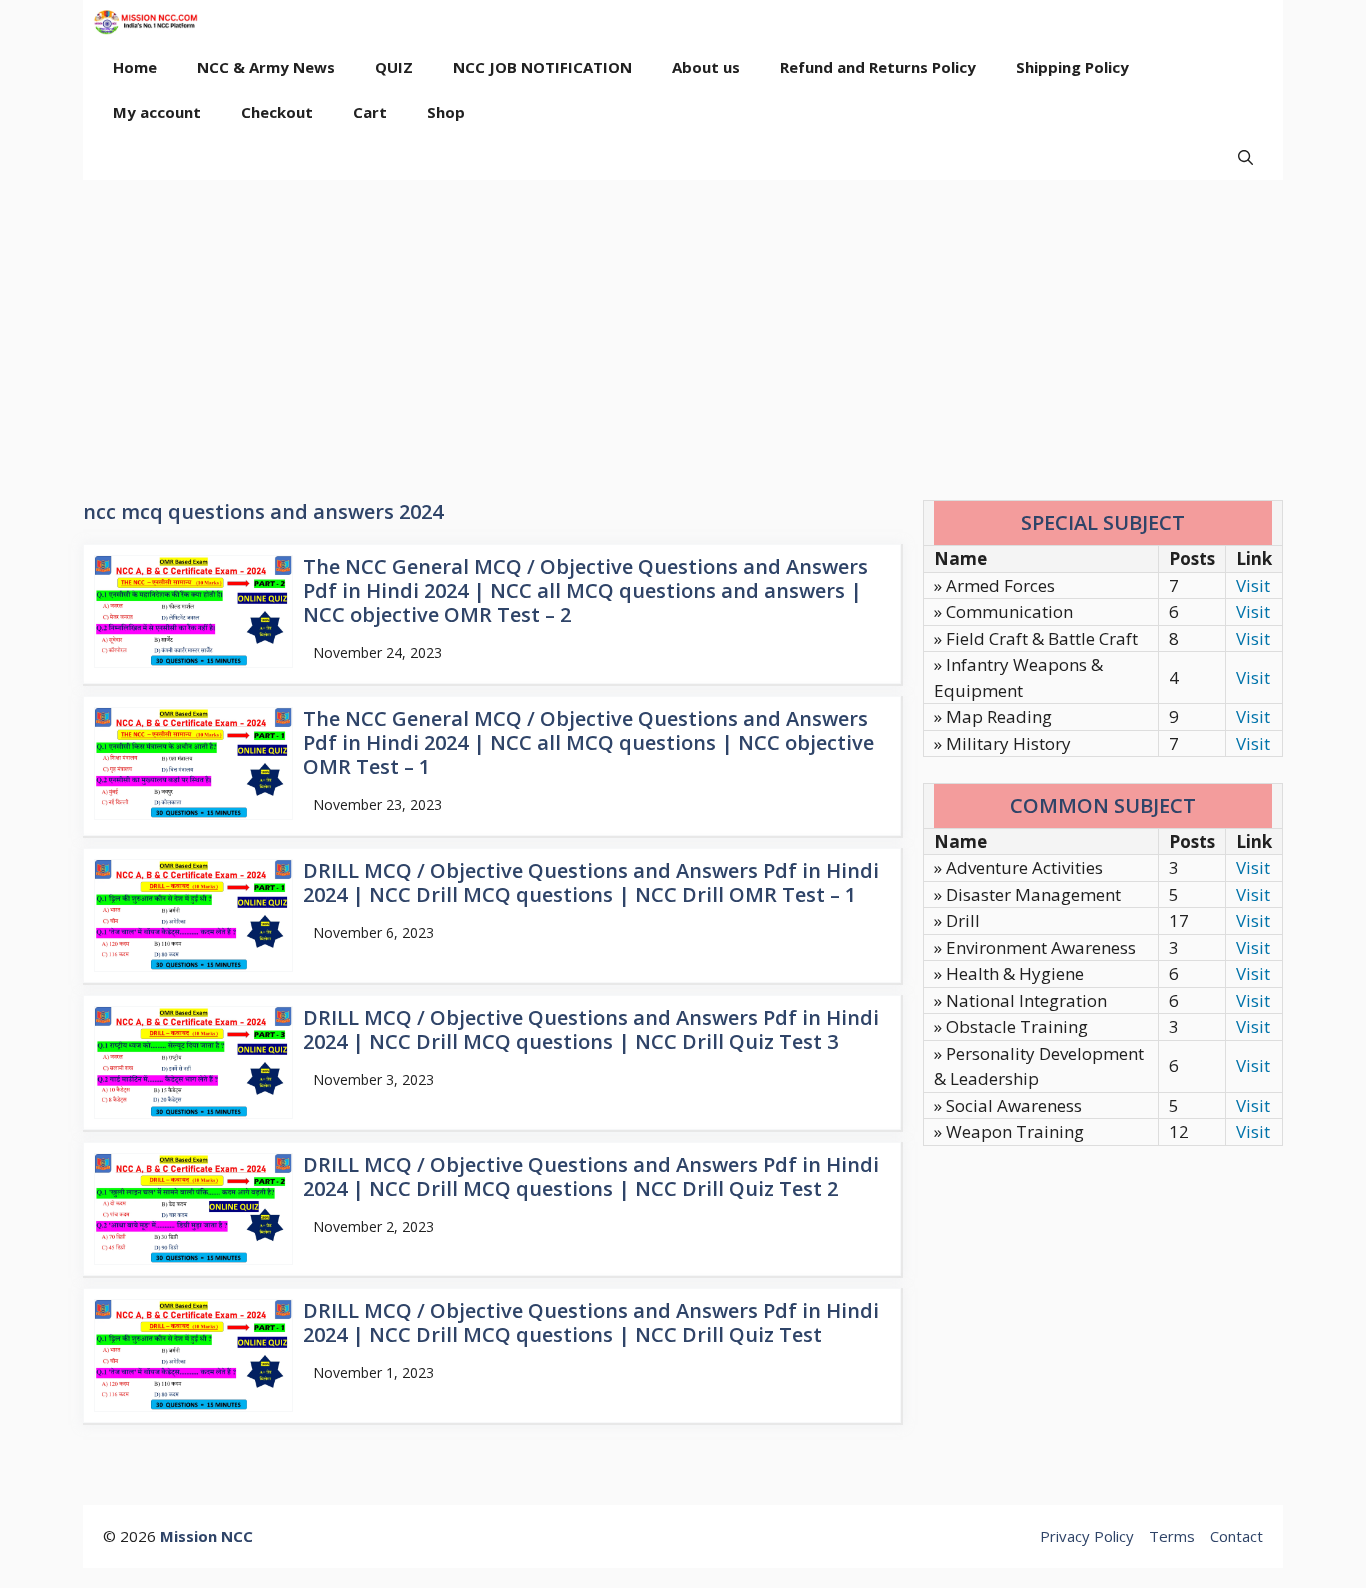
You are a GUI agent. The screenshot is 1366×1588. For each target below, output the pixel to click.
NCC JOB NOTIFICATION (542, 67)
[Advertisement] (683, 330)
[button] (1245, 157)
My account (157, 112)
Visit (1253, 585)
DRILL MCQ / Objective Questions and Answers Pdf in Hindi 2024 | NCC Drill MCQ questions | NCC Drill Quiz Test (591, 1322)
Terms (1172, 1536)
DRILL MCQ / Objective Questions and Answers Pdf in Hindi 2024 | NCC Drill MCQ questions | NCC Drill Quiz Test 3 (591, 1029)
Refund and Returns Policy (878, 67)
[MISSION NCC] (145, 22)
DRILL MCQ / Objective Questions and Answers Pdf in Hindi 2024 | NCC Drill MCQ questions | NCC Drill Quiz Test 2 (591, 1176)
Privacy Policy (1087, 1536)
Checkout (277, 112)
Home (135, 67)
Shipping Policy (1072, 67)
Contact (1236, 1536)
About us (706, 67)
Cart (370, 112)
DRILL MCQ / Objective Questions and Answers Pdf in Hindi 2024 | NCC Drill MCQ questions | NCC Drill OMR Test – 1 (591, 882)
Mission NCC (206, 1536)
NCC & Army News (266, 67)
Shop (446, 112)
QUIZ (394, 67)
